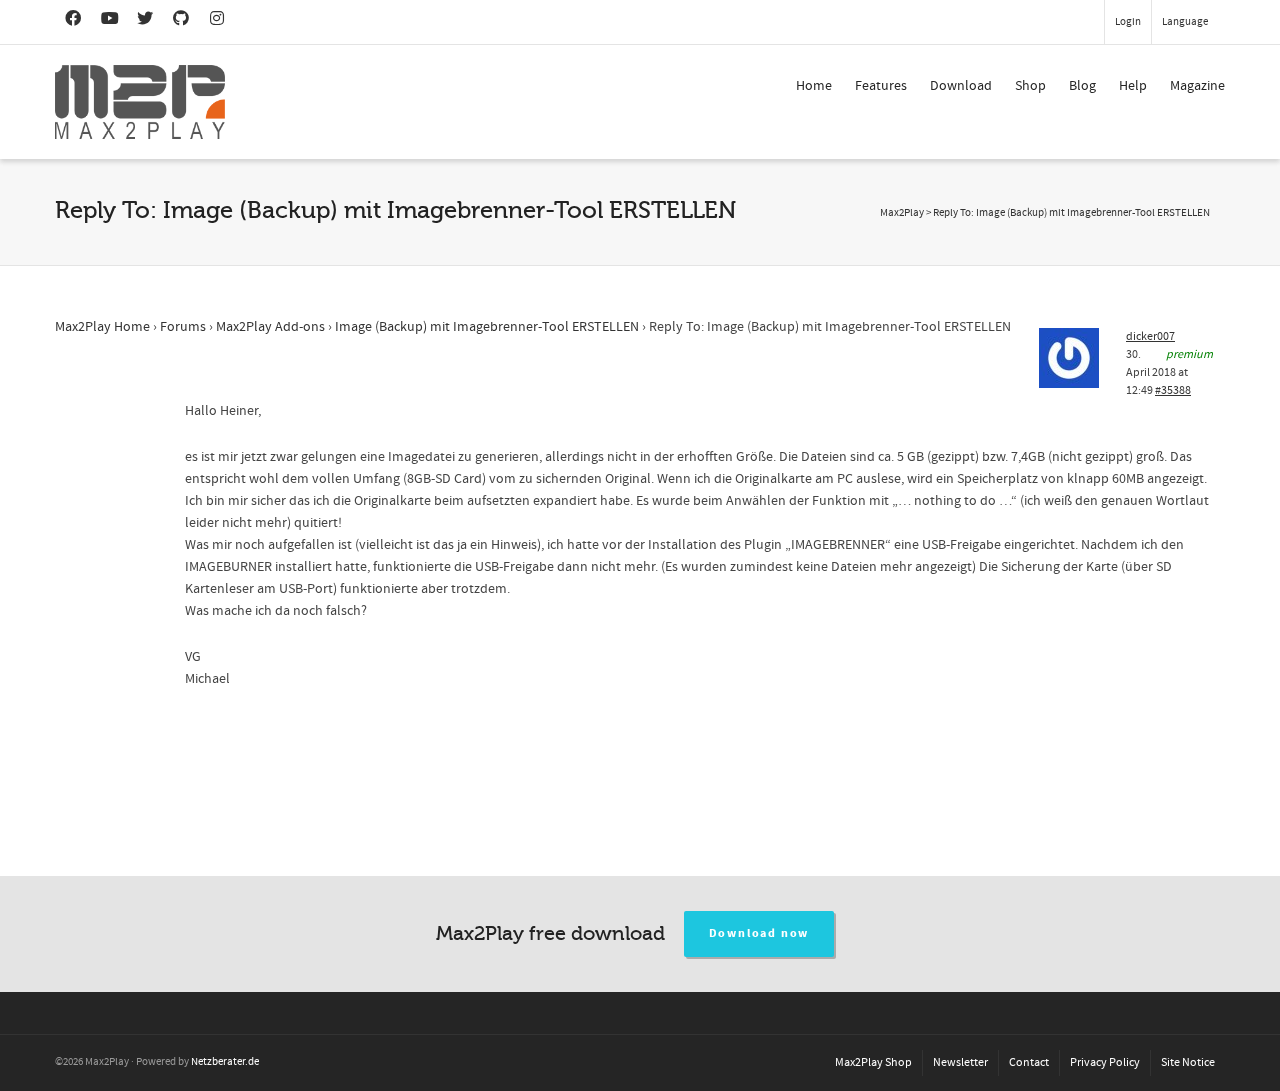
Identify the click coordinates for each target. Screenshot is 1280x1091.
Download (961, 86)
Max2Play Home (102, 327)
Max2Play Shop (873, 1062)
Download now (759, 933)
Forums (183, 327)
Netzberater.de (225, 1062)
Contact (1029, 1062)
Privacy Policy (1105, 1062)
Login (1128, 22)
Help (1133, 86)
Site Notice (1188, 1062)
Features (881, 86)
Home (814, 86)
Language (1185, 22)
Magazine (1197, 86)
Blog (1082, 86)
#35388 (1173, 390)
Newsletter (960, 1062)
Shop (1030, 86)
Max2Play (902, 213)
